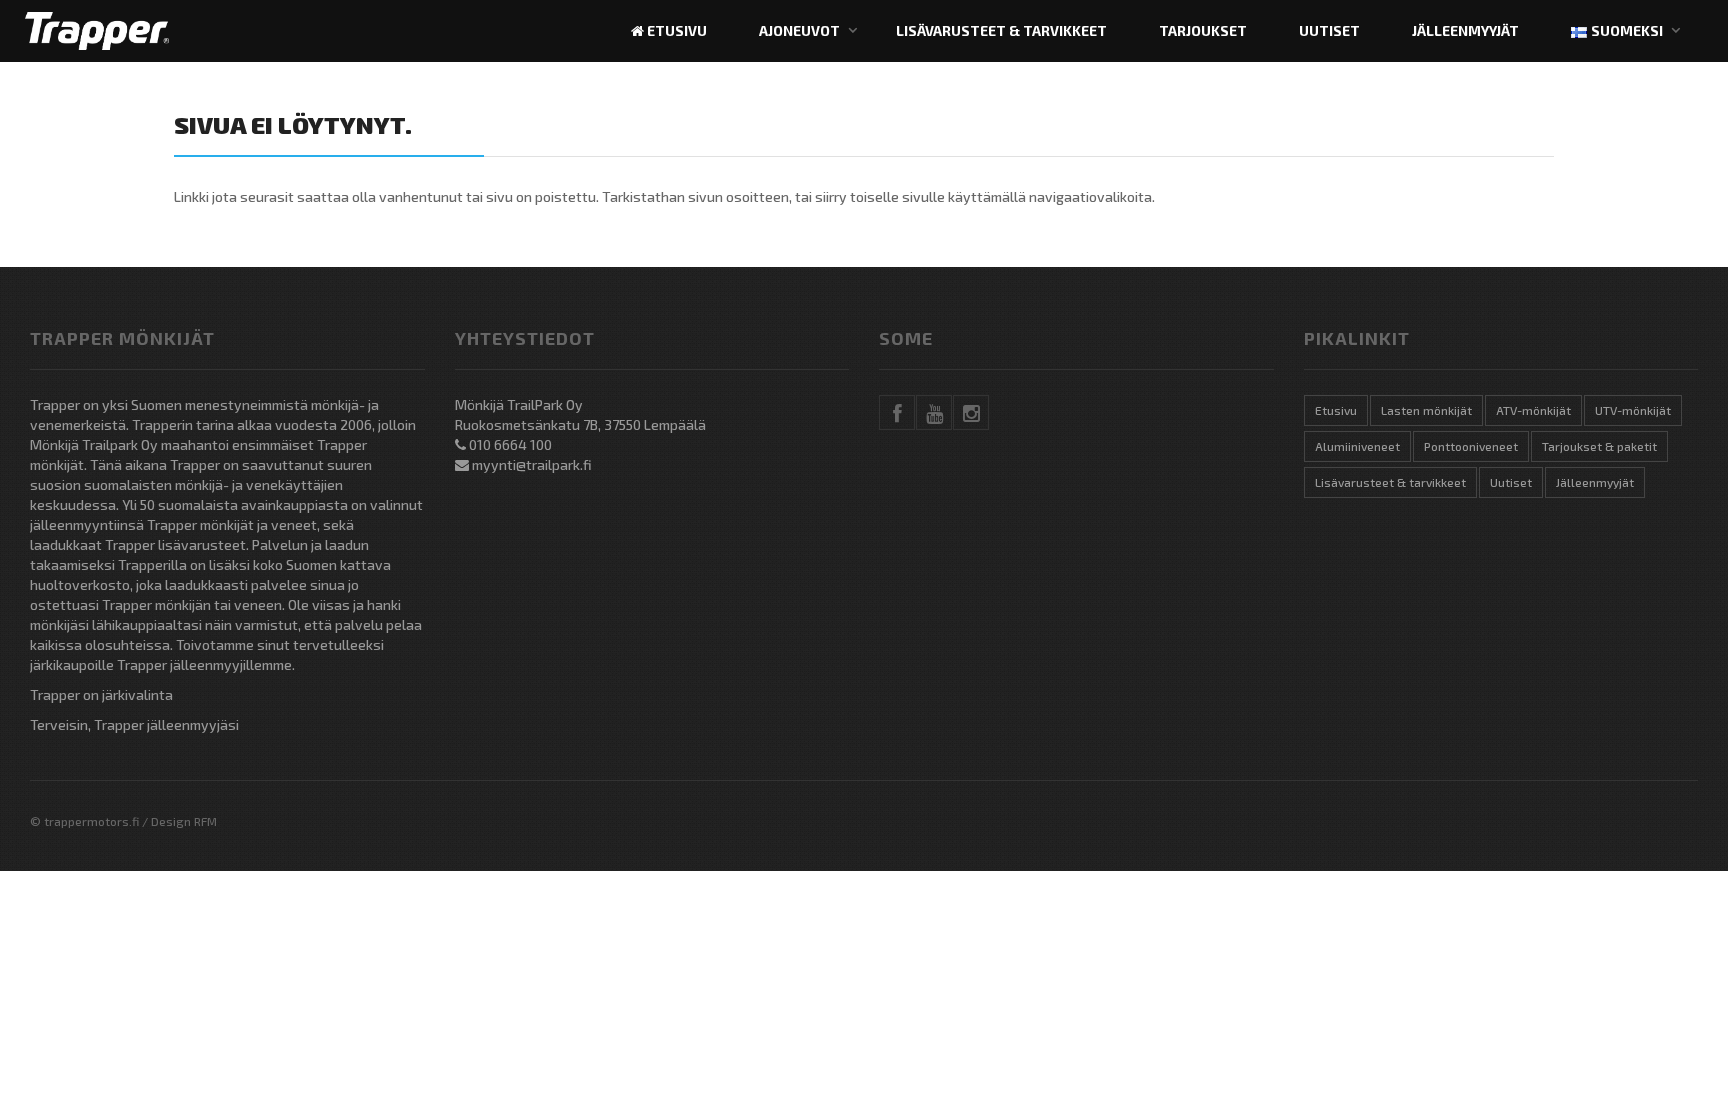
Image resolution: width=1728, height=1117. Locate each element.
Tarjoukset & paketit (1599, 446)
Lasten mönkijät (1426, 410)
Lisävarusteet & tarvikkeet (1001, 30)
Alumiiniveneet (1357, 446)
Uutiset (1329, 30)
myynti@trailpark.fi (532, 464)
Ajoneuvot (799, 30)
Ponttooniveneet (1471, 446)
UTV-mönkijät (1633, 410)
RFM (205, 821)
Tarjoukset (1203, 30)
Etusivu (675, 30)
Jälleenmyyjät (1465, 30)
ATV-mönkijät (1533, 410)
